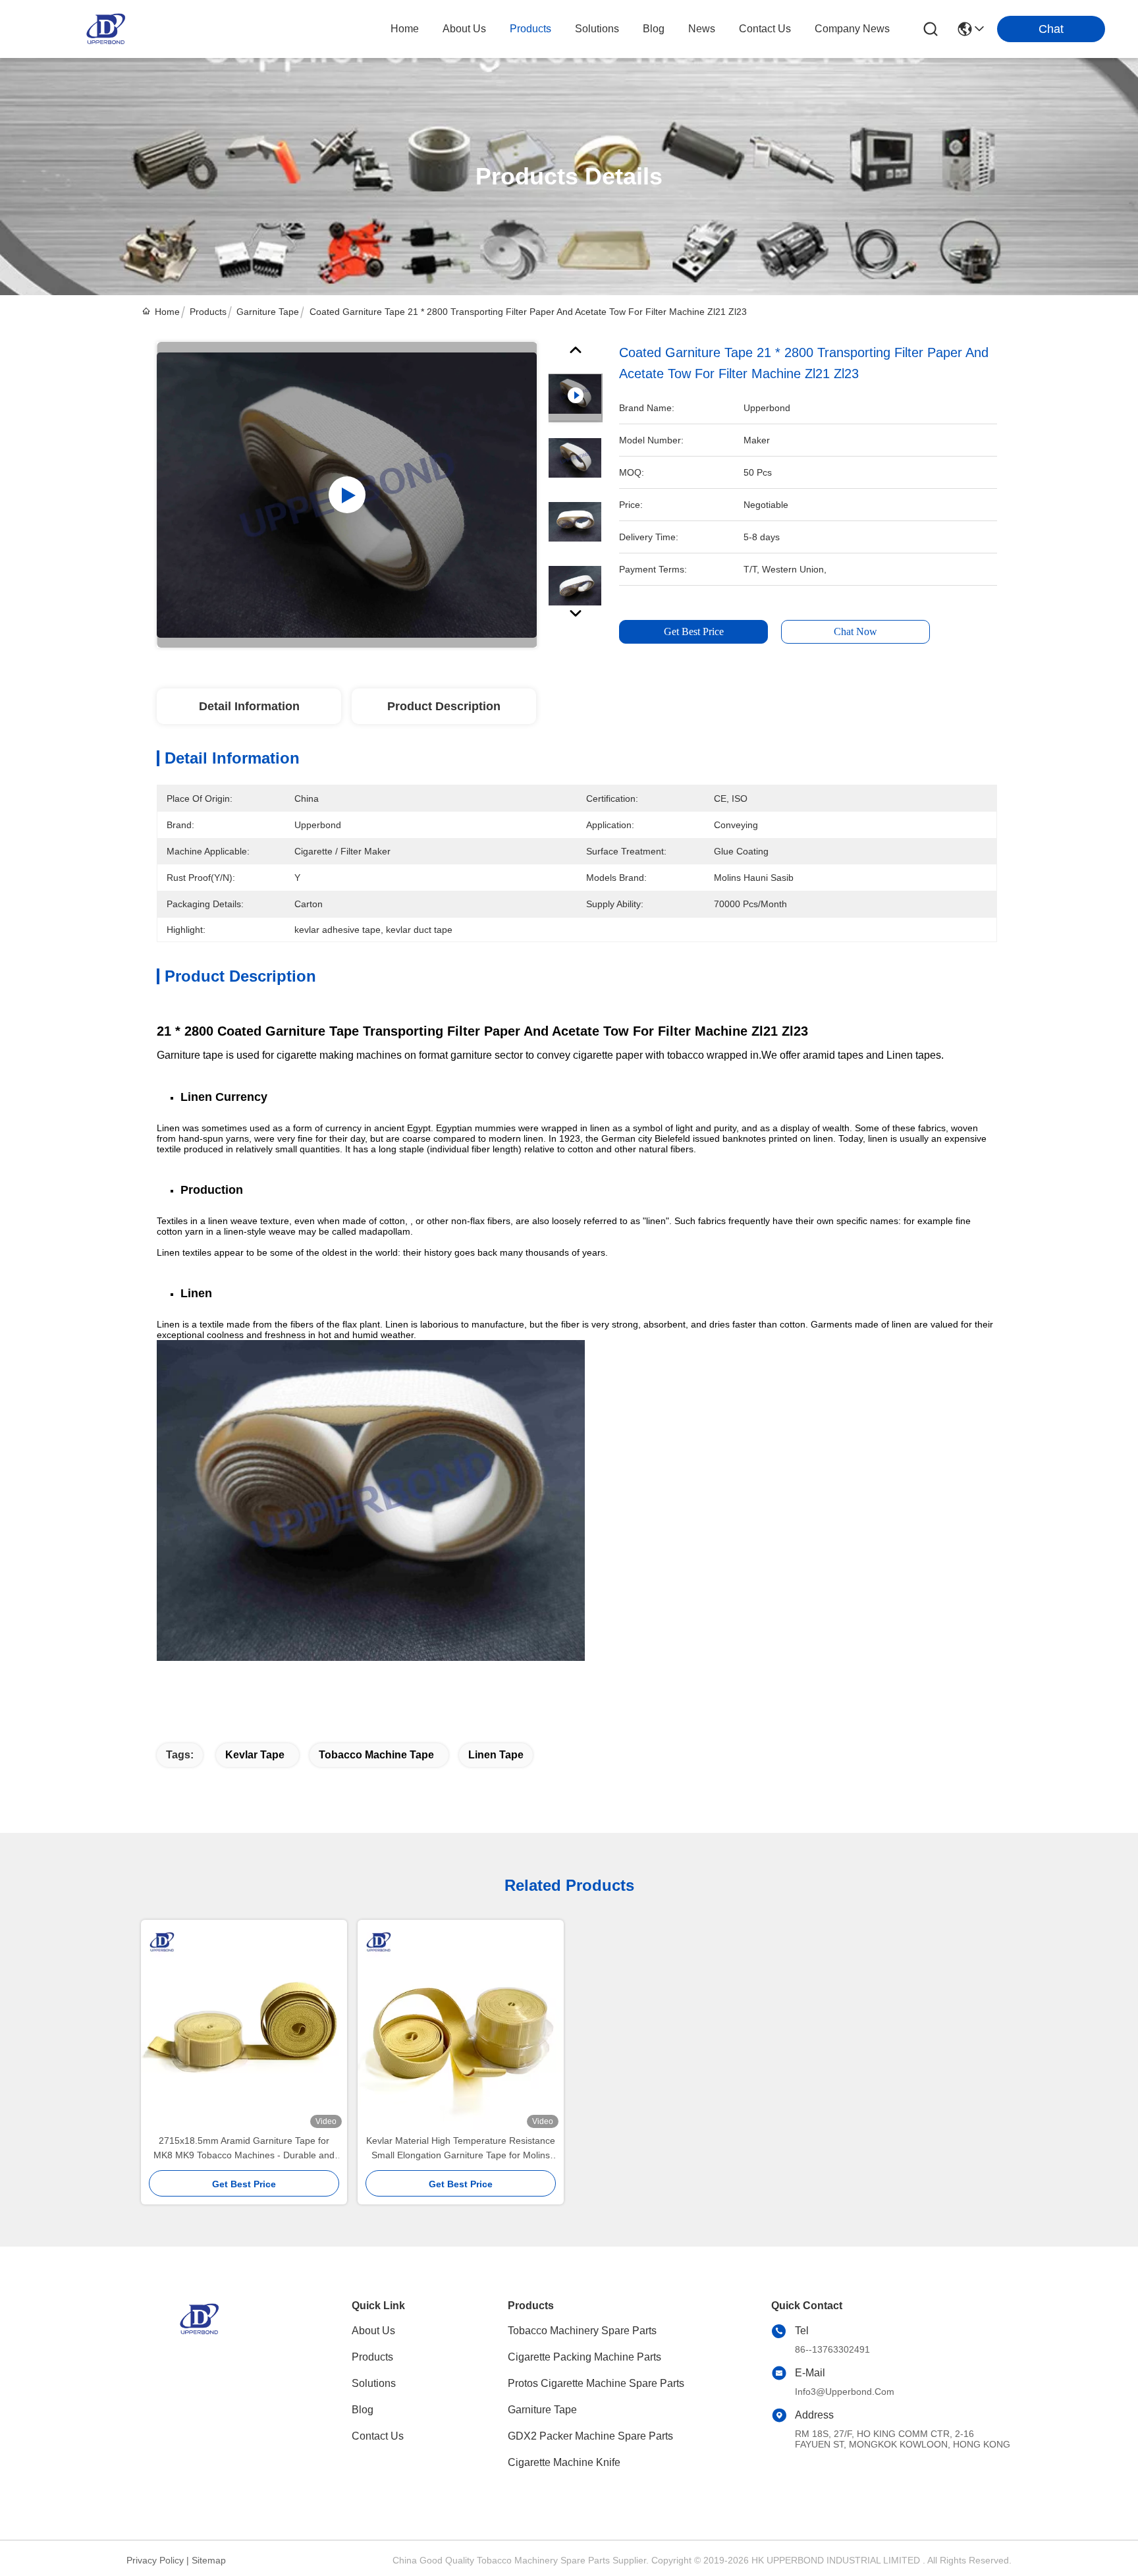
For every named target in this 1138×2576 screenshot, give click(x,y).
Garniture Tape (268, 312)
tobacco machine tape (376, 1755)
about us (464, 29)
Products (208, 312)
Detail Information (249, 706)
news (702, 29)
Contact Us (378, 2436)
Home (405, 29)
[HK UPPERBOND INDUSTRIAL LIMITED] (105, 29)
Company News (852, 29)
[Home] (199, 2335)
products (530, 29)
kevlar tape (255, 1755)
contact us (765, 29)
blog (654, 29)
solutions (597, 29)
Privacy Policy (155, 2560)
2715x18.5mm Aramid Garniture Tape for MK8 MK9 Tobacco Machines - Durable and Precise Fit (244, 2149)
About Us (373, 2331)
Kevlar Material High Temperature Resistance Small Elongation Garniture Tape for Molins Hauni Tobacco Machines (461, 2149)
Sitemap (209, 2560)
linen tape (496, 1755)
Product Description (444, 706)
